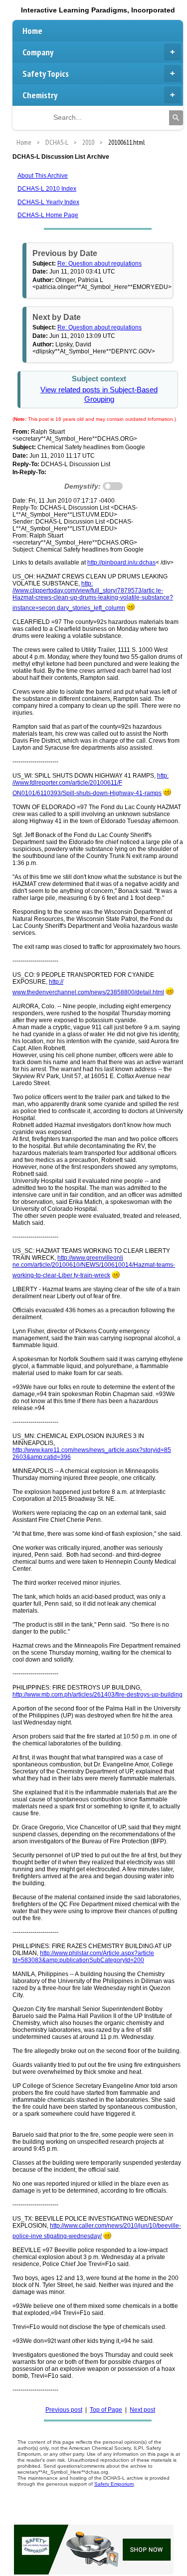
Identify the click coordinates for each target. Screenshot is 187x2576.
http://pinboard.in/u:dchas (121, 563)
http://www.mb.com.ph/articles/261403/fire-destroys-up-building (97, 1695)
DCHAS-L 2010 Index (47, 189)
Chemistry (40, 95)
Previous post (64, 2410)
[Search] (176, 118)
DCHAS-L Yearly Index (48, 202)
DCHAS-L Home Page (48, 215)
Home (32, 31)
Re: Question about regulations (99, 264)
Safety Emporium (114, 2484)
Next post (142, 2410)
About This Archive (43, 176)
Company (38, 52)
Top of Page (106, 2410)
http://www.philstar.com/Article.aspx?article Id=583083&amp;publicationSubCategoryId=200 (83, 1957)
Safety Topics (46, 74)
